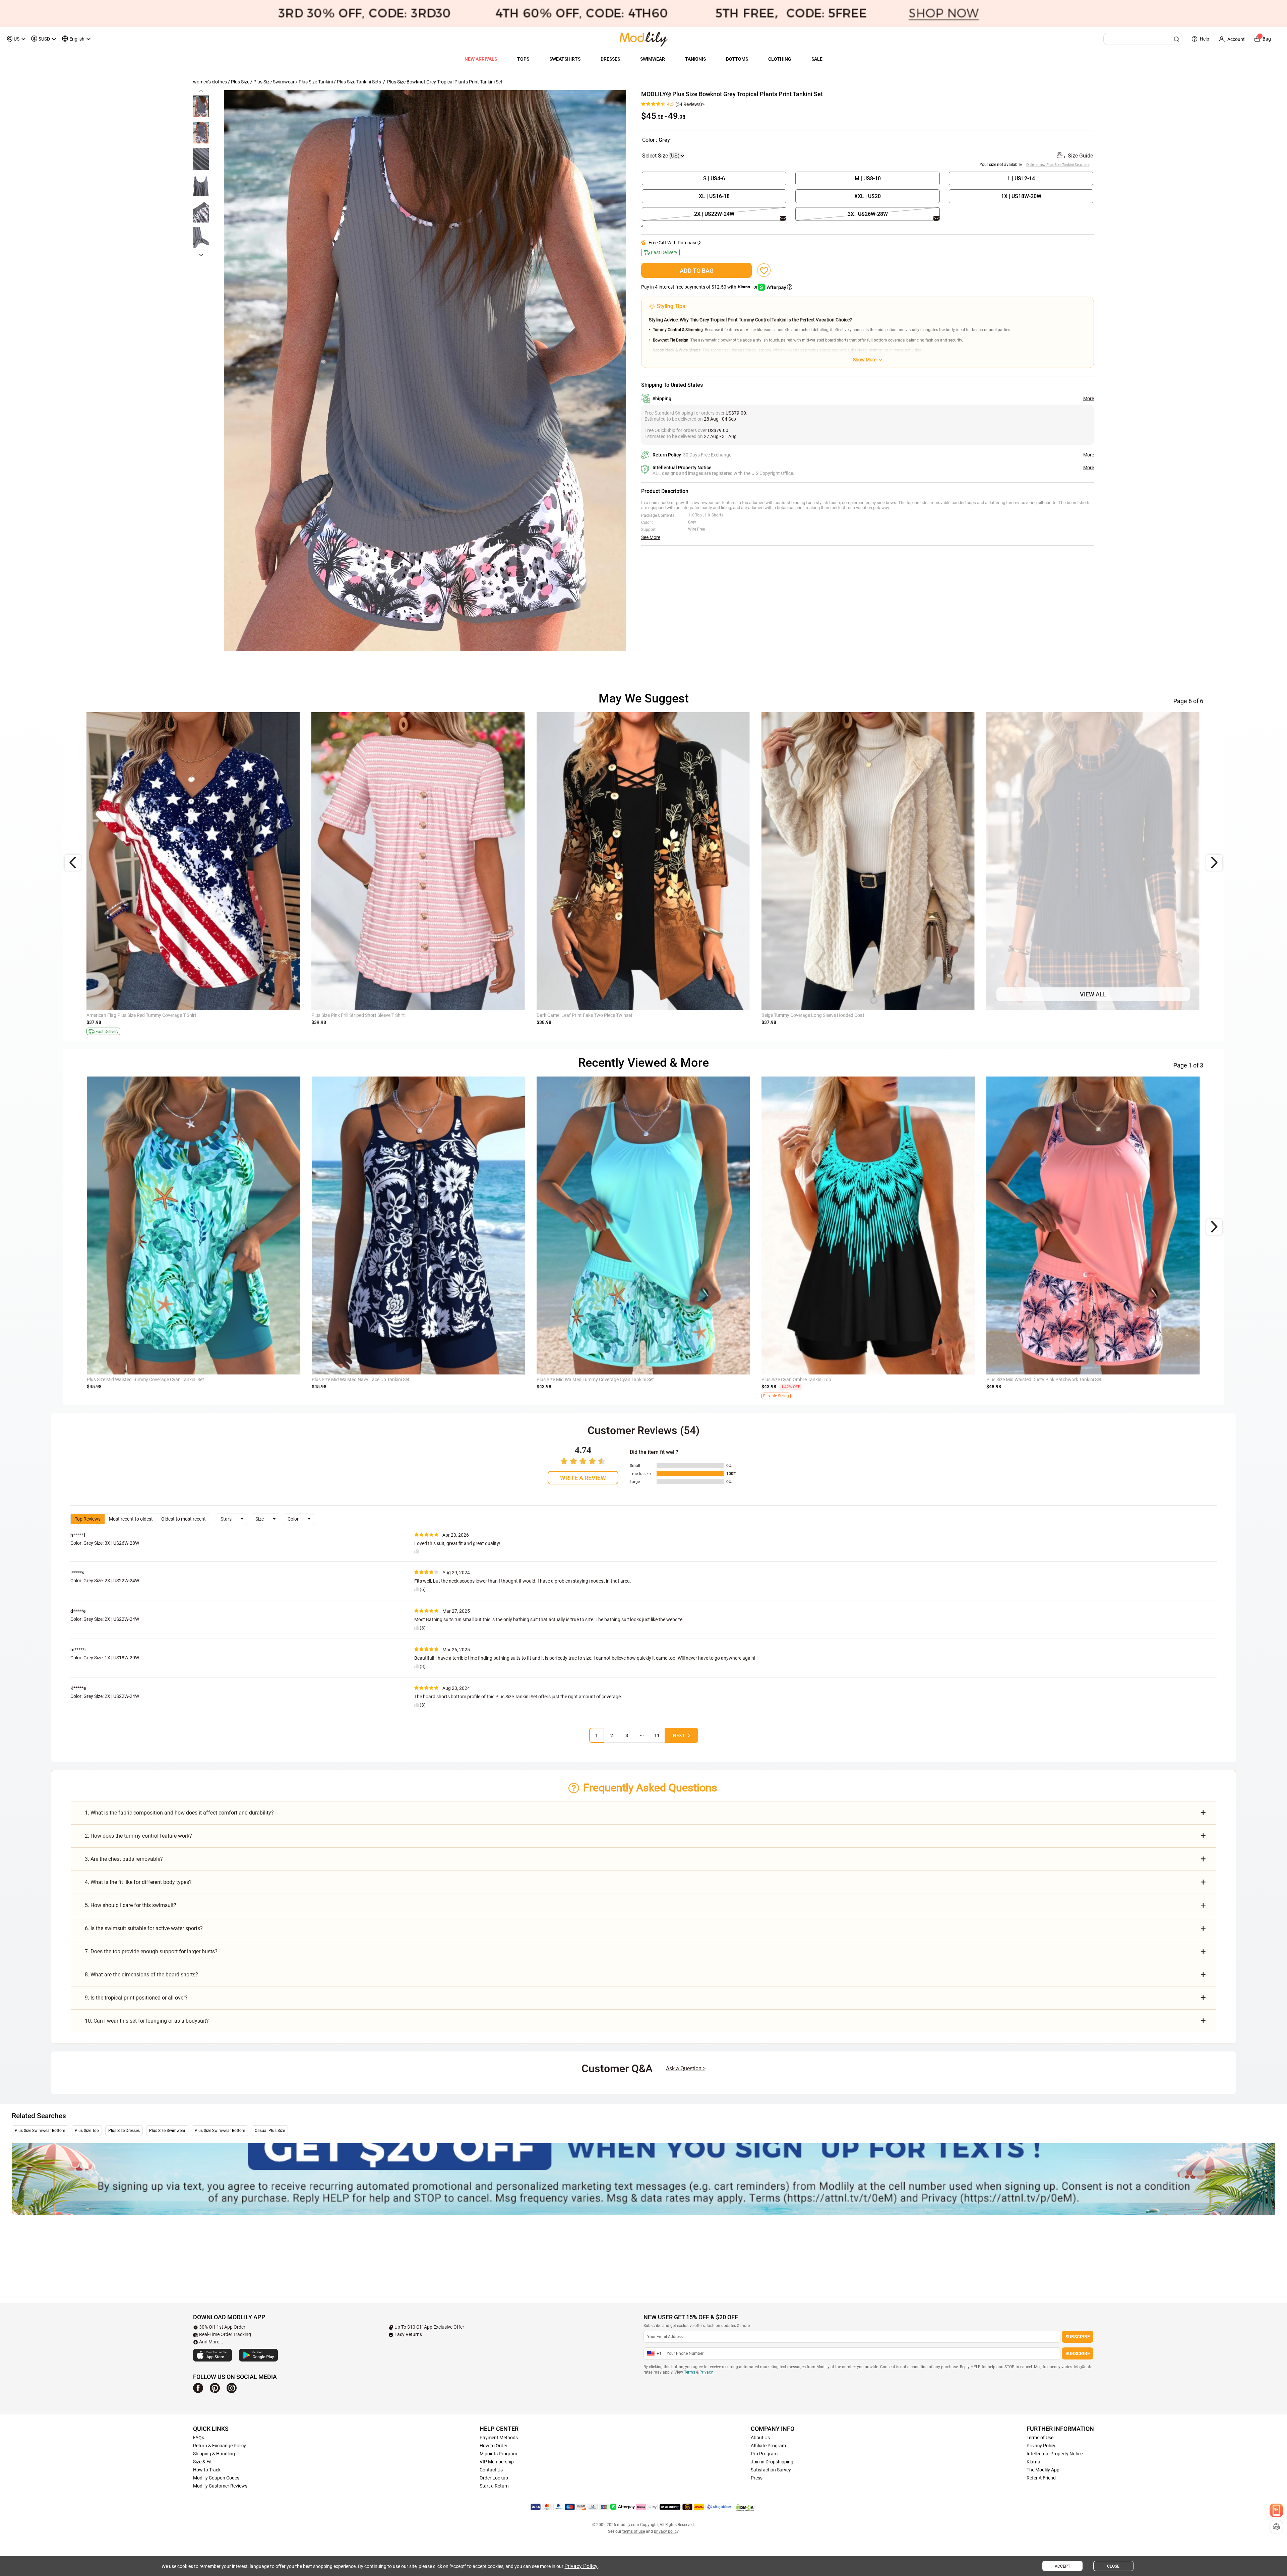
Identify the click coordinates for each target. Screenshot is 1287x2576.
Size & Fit (202, 2462)
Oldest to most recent (183, 1519)
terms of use (634, 2531)
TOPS (523, 59)
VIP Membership (497, 2462)
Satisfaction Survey (771, 2470)
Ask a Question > (686, 2068)
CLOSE (1113, 2566)
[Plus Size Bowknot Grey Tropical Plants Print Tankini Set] (425, 371)
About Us (760, 2438)
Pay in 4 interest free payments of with (700, 287)
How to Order (494, 2446)
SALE (817, 59)
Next (679, 1735)
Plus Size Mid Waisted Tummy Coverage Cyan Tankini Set (145, 1015)
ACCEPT (1062, 2566)
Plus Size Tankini (316, 82)
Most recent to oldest (131, 1519)
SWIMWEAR (653, 59)
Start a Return (494, 2486)
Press (757, 2478)
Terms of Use (1040, 2438)
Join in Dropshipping (772, 2462)
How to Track (207, 2470)
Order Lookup (494, 2478)
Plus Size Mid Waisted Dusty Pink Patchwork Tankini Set (819, 1015)
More (1089, 398)
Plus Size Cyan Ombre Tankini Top (796, 1379)
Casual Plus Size (270, 2131)
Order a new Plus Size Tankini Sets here (1058, 165)
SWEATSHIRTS (565, 59)
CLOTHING (780, 59)
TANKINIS (695, 59)
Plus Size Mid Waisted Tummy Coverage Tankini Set (1039, 1015)
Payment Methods (499, 2438)
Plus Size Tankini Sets (359, 82)
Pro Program (764, 2454)
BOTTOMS (737, 59)
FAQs (199, 2438)
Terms (690, 2372)
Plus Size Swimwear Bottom (40, 2131)
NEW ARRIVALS (481, 59)
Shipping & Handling (214, 2454)
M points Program (498, 2454)
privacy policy (666, 2531)
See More (651, 537)
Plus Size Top (87, 2131)
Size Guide (1080, 156)
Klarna (1033, 2462)
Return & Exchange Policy (220, 2446)
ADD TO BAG (697, 271)
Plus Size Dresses (124, 2131)
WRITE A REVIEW (583, 1478)
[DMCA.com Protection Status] (745, 2507)
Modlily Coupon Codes (216, 2478)
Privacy (706, 2372)
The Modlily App (1043, 2470)
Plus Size (240, 82)
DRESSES (610, 59)
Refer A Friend (1041, 2478)
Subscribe (1078, 2337)
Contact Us (491, 2470)
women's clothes (210, 82)
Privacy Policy (1041, 2446)
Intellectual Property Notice (1055, 2454)
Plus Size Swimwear (274, 82)
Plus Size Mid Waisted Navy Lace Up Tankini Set (361, 1015)
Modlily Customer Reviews (220, 2486)
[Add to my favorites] (764, 270)
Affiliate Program (768, 2446)
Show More (865, 360)
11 (657, 1735)
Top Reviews (88, 1519)
